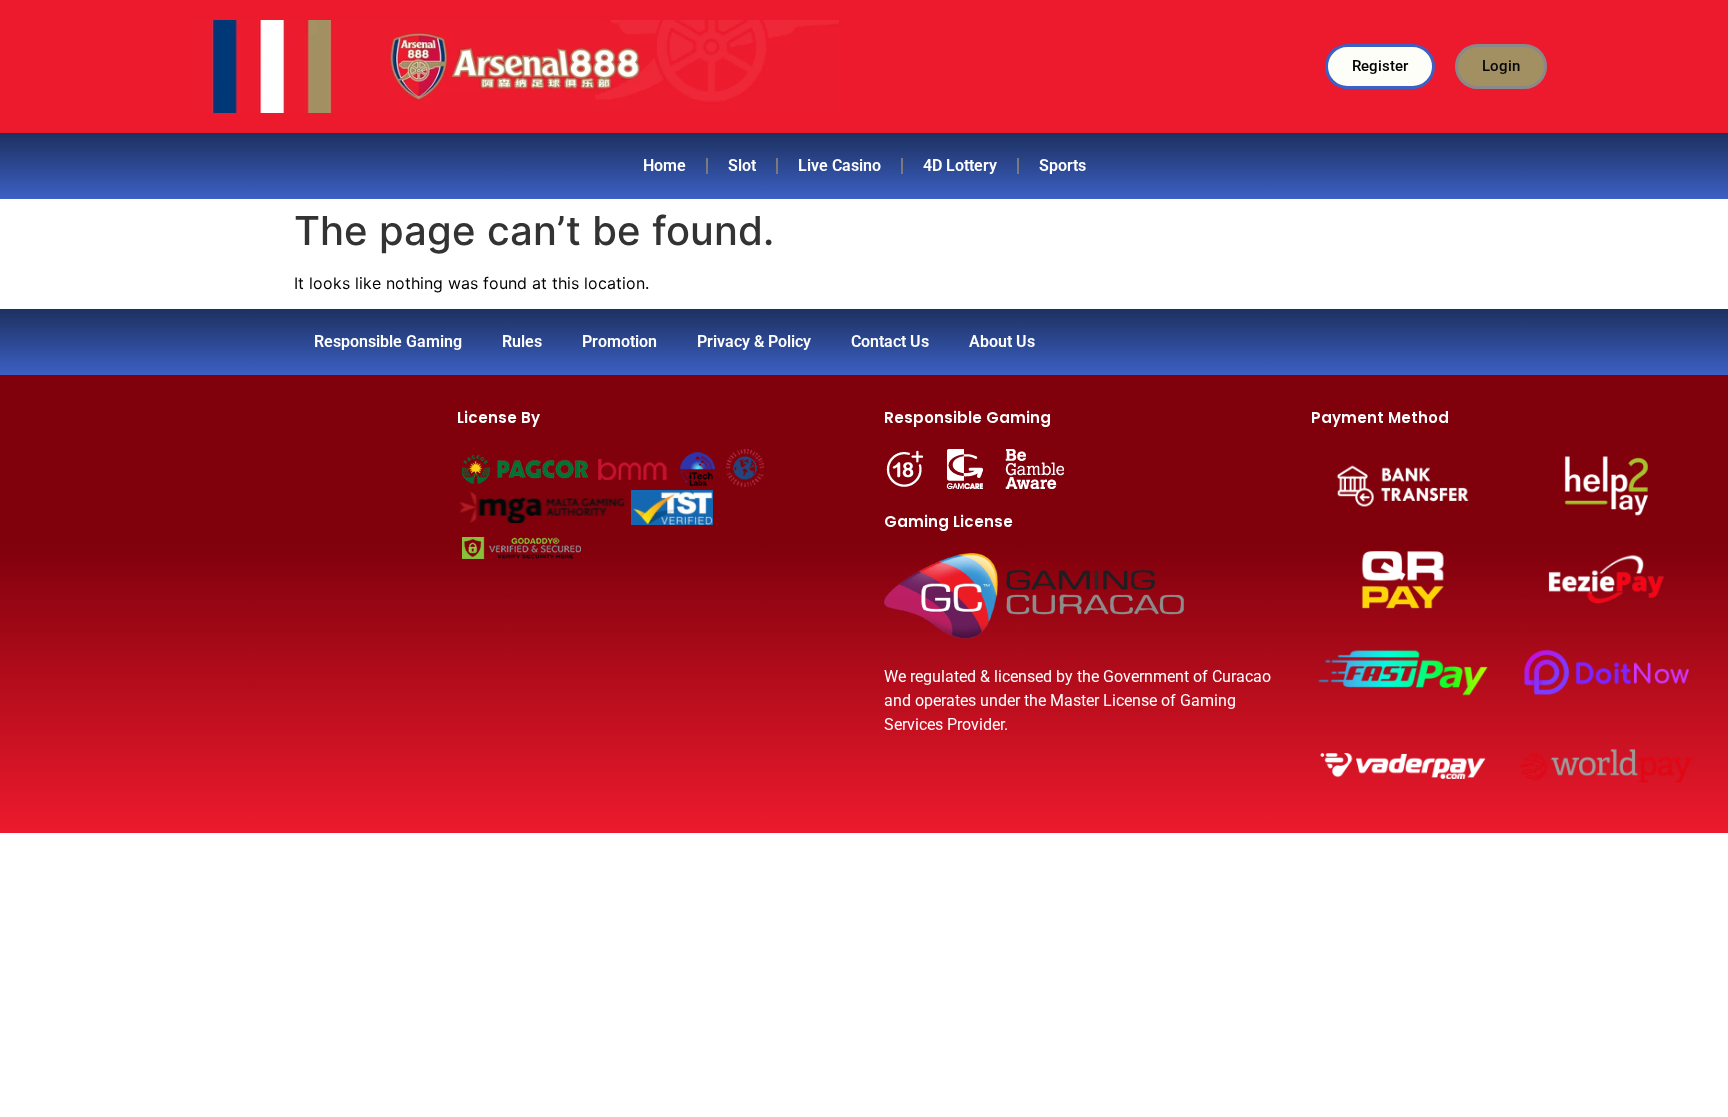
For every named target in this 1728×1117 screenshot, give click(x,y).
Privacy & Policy (754, 341)
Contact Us (890, 341)
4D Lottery (960, 165)
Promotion (619, 341)
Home (664, 165)
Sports (1062, 165)
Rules (522, 341)
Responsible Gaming (388, 341)
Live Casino (839, 165)
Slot (742, 165)
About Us (1002, 341)
